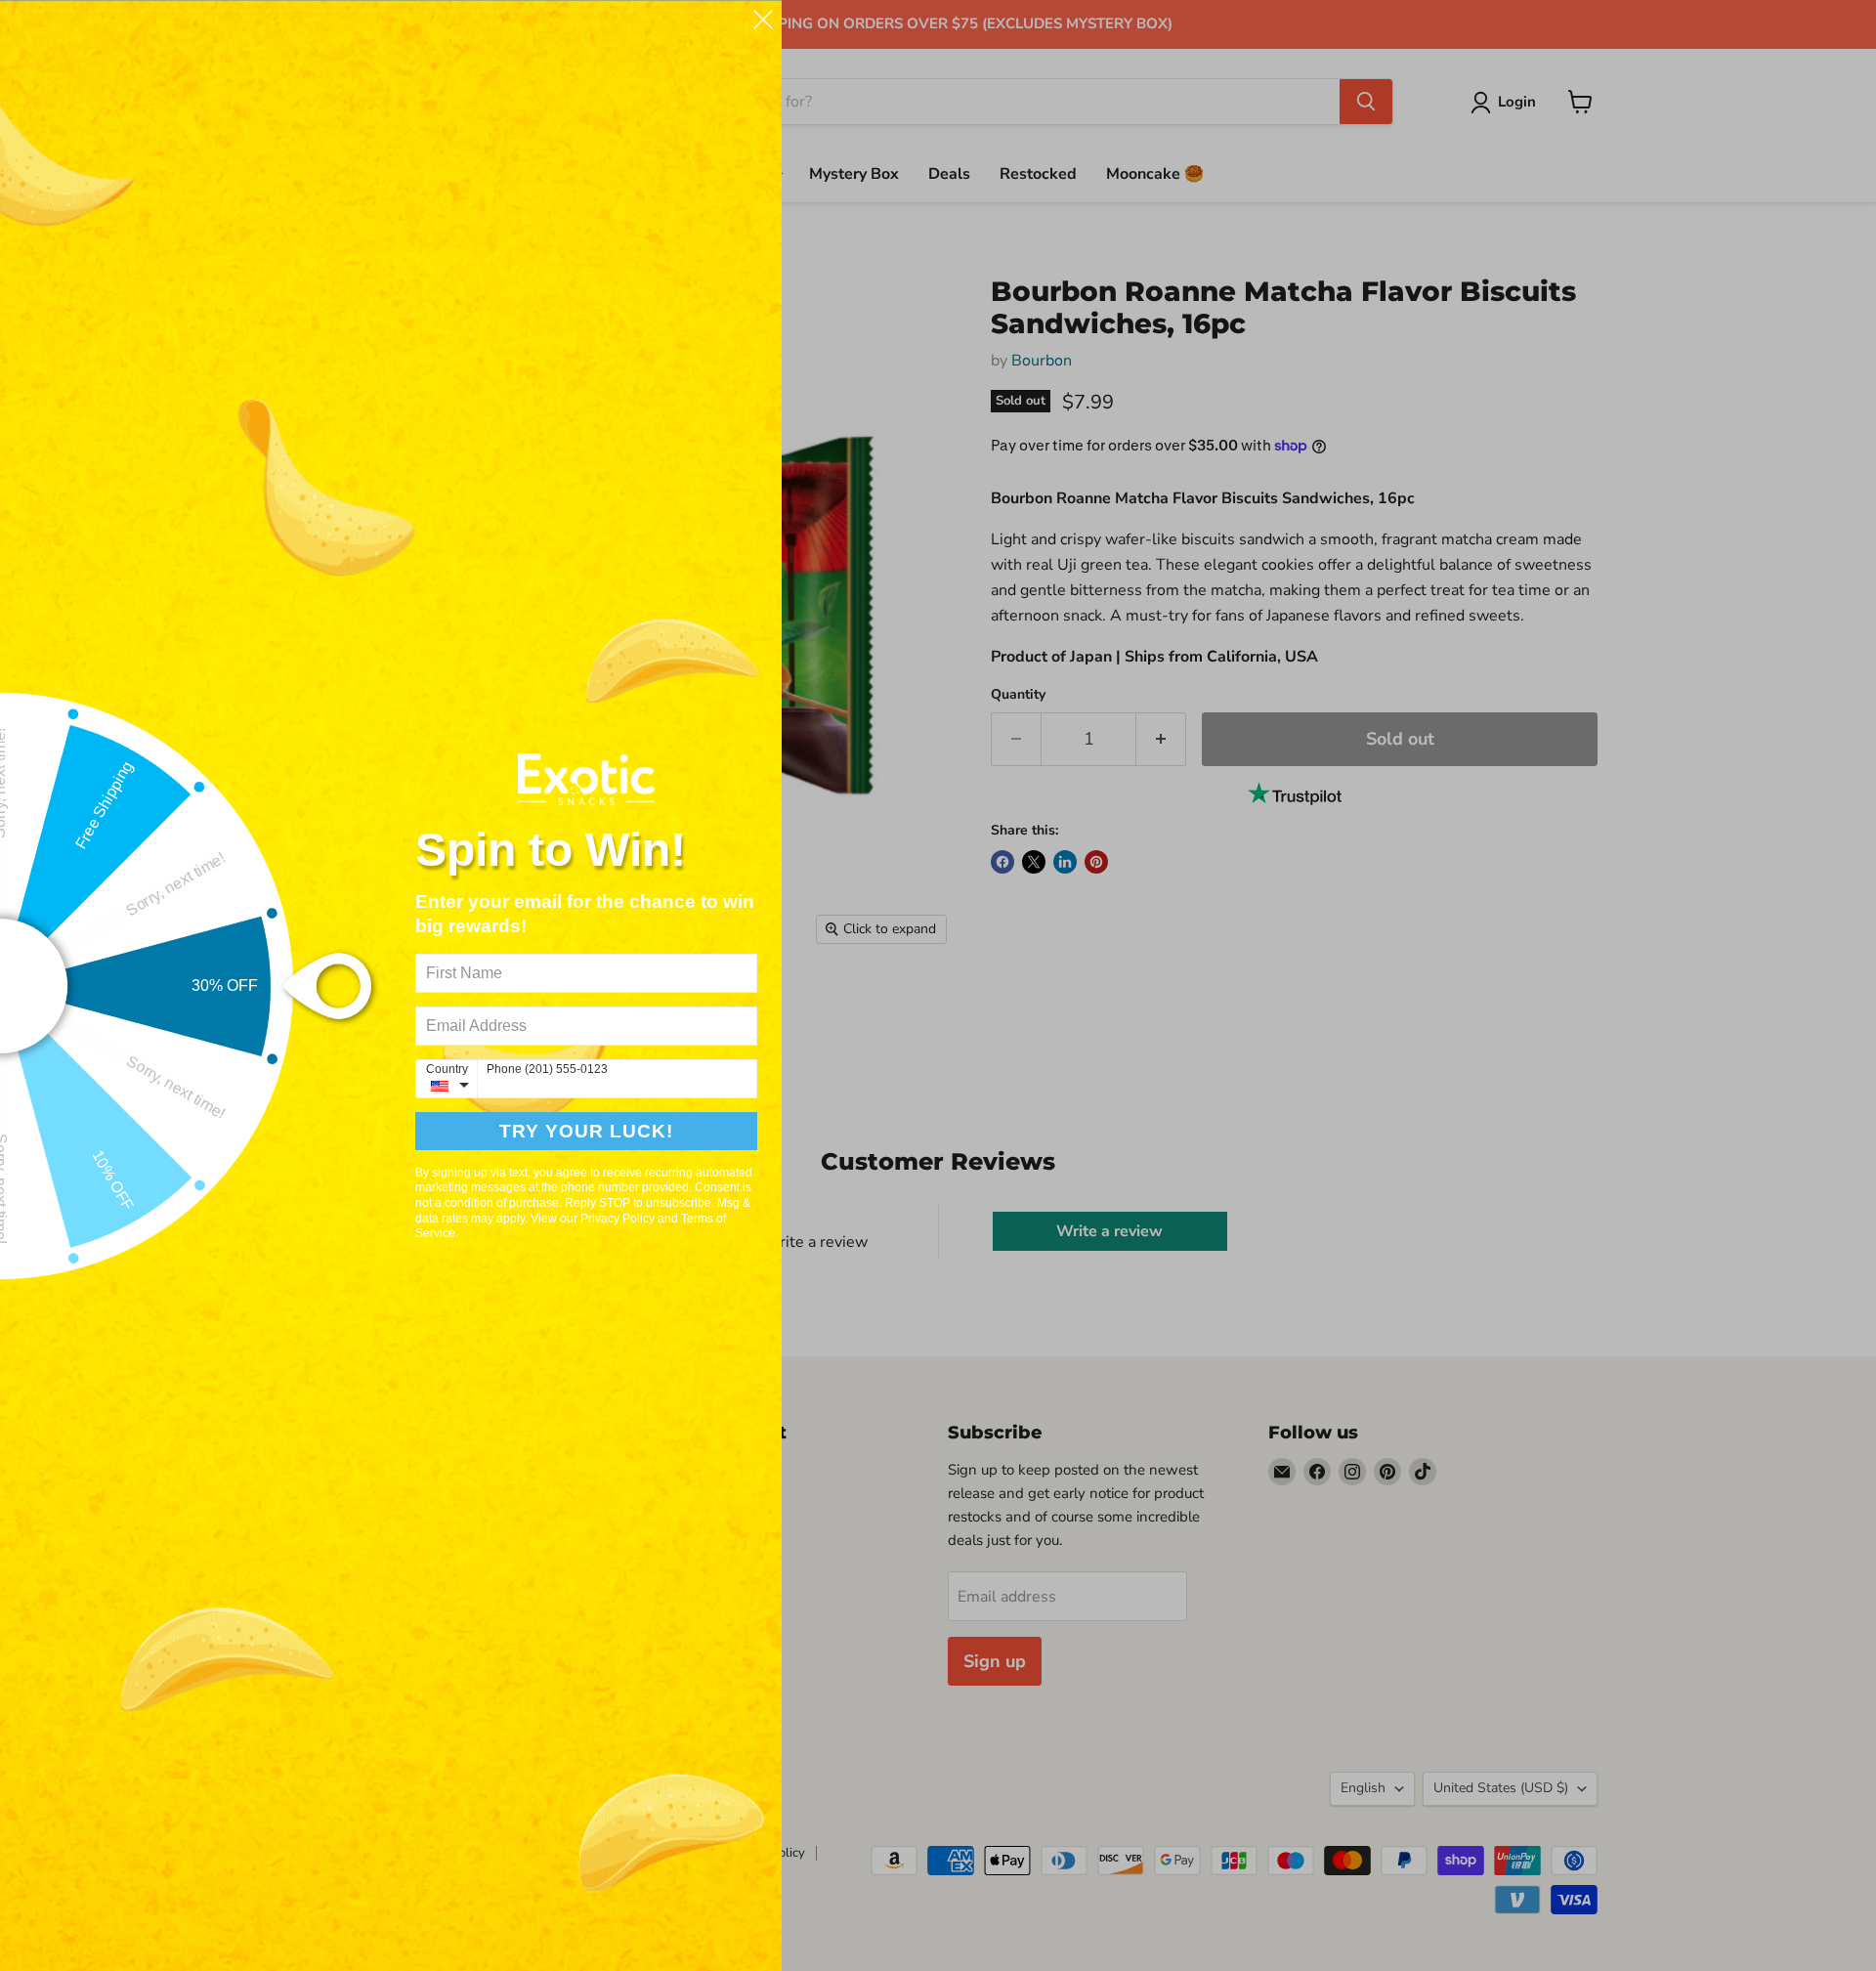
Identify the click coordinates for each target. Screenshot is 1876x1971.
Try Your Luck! (586, 1131)
